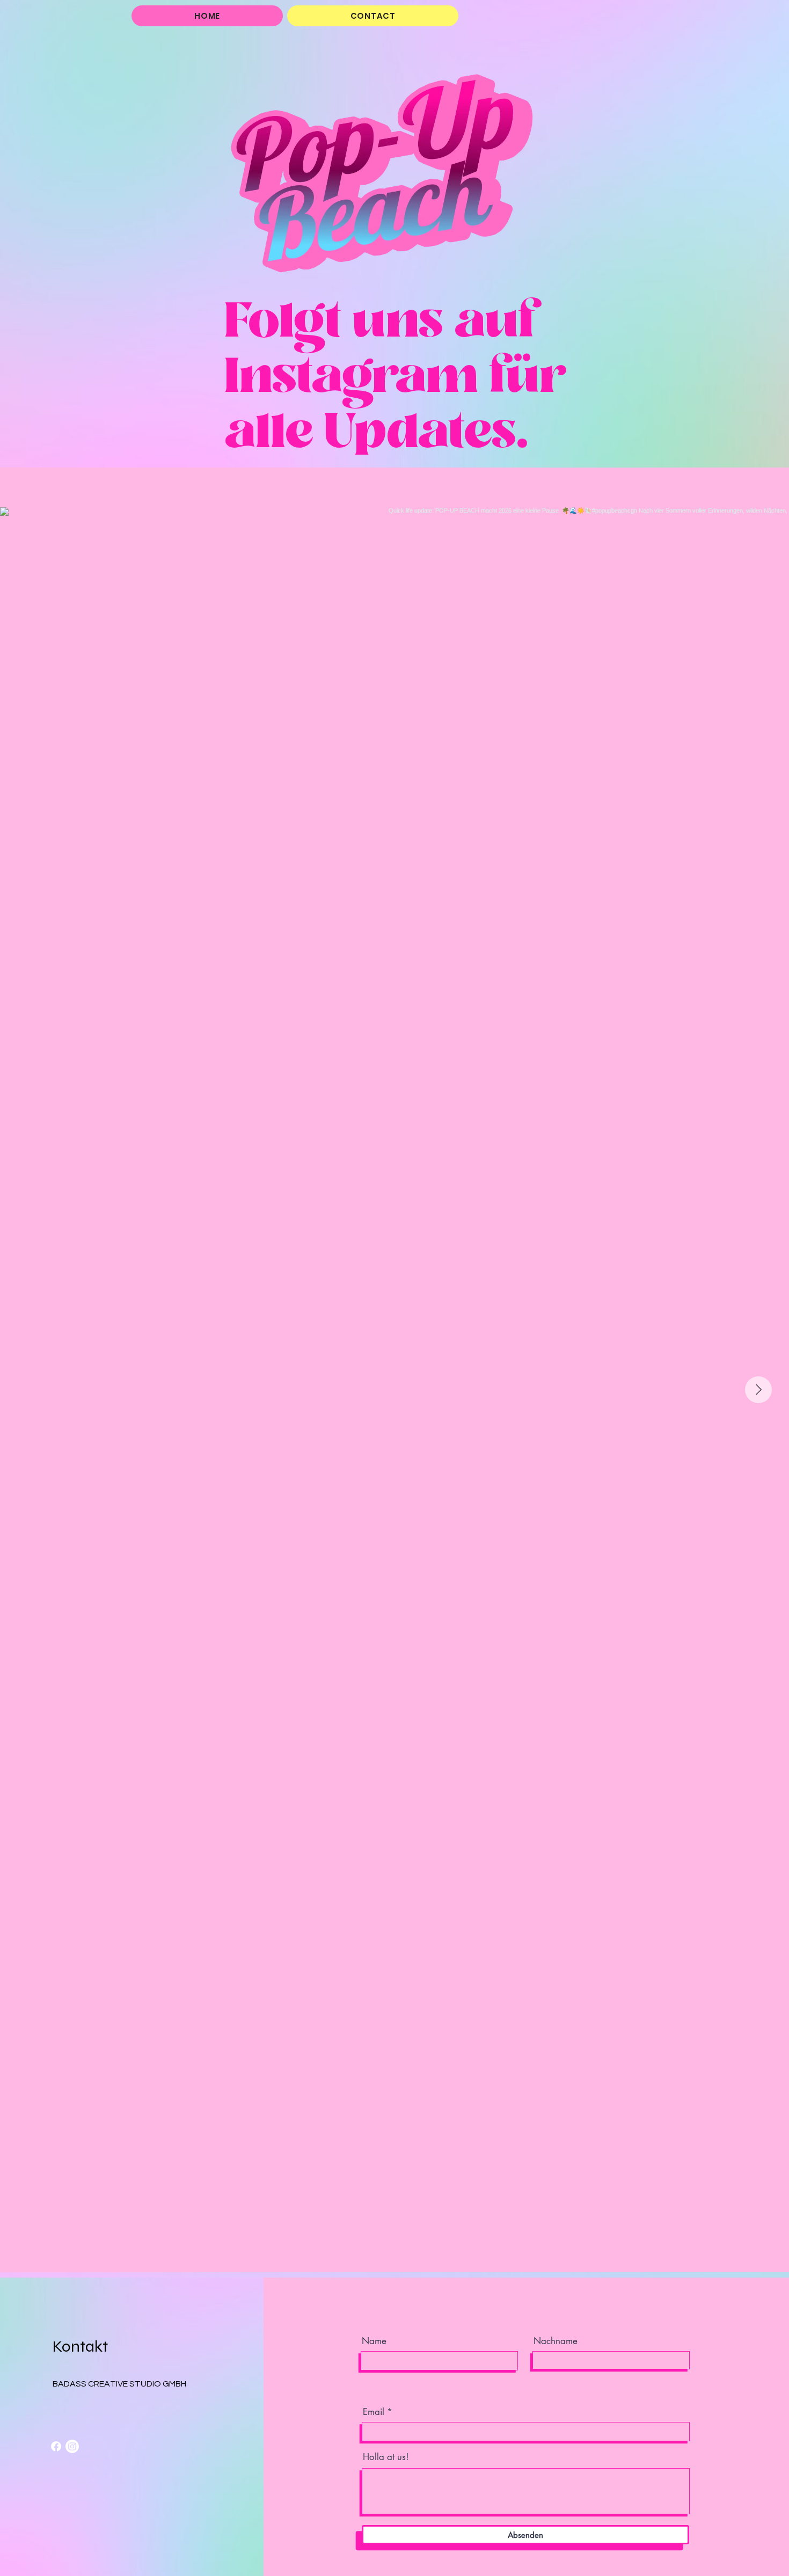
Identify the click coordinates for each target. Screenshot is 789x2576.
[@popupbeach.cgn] (397, 487)
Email (374, 2412)
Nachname (556, 2341)
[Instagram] (72, 2446)
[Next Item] (758, 1390)
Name (374, 2341)
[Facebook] (56, 2446)
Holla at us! (386, 2457)
